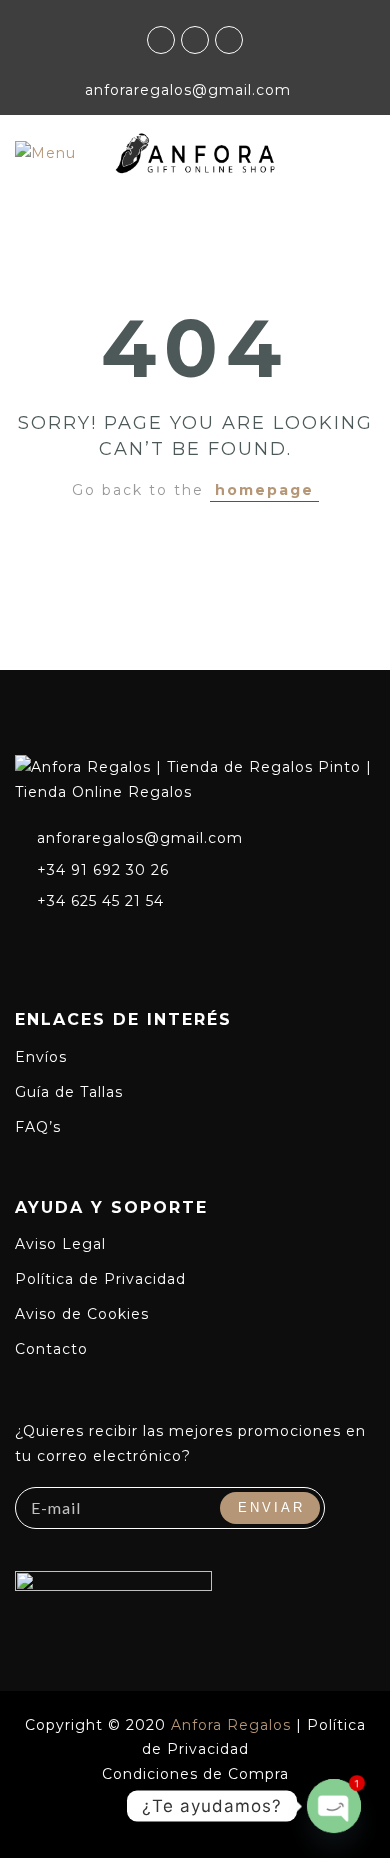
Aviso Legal (60, 1244)
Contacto (51, 1349)
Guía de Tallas (69, 1092)
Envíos (41, 1057)
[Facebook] (26, 944)
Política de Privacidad (100, 1279)
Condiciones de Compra (195, 1774)
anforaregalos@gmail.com (140, 838)
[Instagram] (63, 944)
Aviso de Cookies (82, 1314)
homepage (264, 490)
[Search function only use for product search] (359, 152)
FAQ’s (38, 1127)
